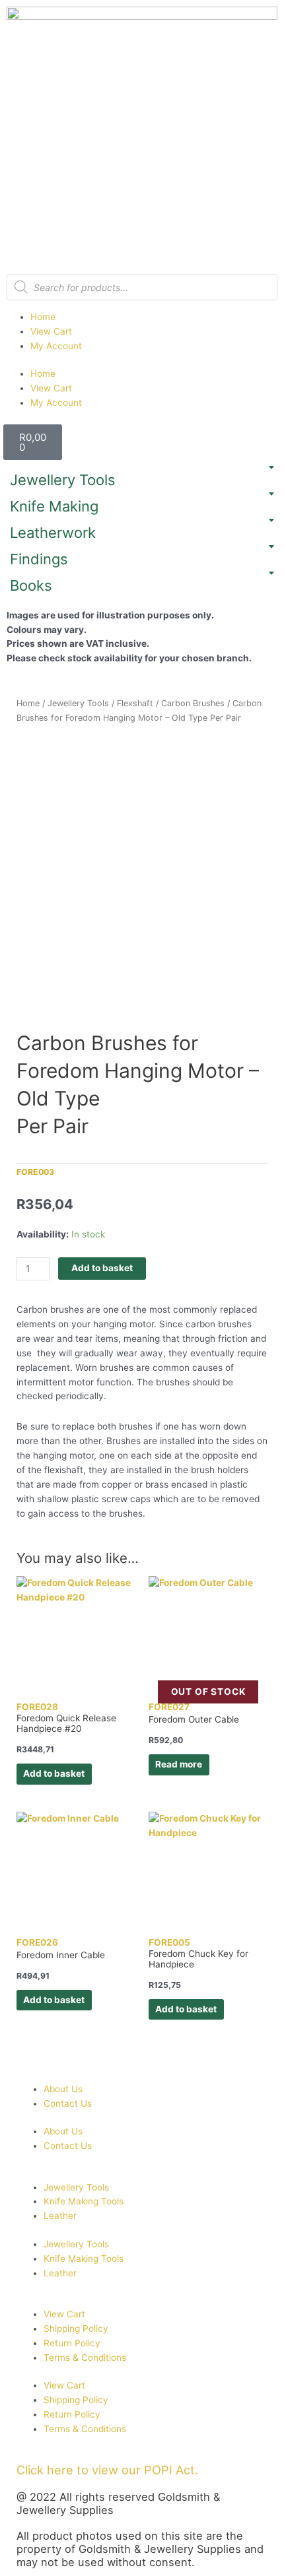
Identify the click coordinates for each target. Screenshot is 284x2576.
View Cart (51, 331)
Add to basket (102, 1268)
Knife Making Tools (84, 2201)
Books (31, 585)
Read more (179, 1764)
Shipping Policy (76, 2328)
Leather (60, 2216)
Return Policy (72, 2343)
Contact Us (68, 2103)
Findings (39, 559)
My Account (56, 346)
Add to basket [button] (54, 1773)
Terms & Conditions (85, 2358)
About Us (63, 2089)
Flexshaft (135, 703)
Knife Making (54, 506)
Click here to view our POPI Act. (107, 2470)
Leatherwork (53, 533)
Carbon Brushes (193, 703)
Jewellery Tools (63, 480)
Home (43, 317)
